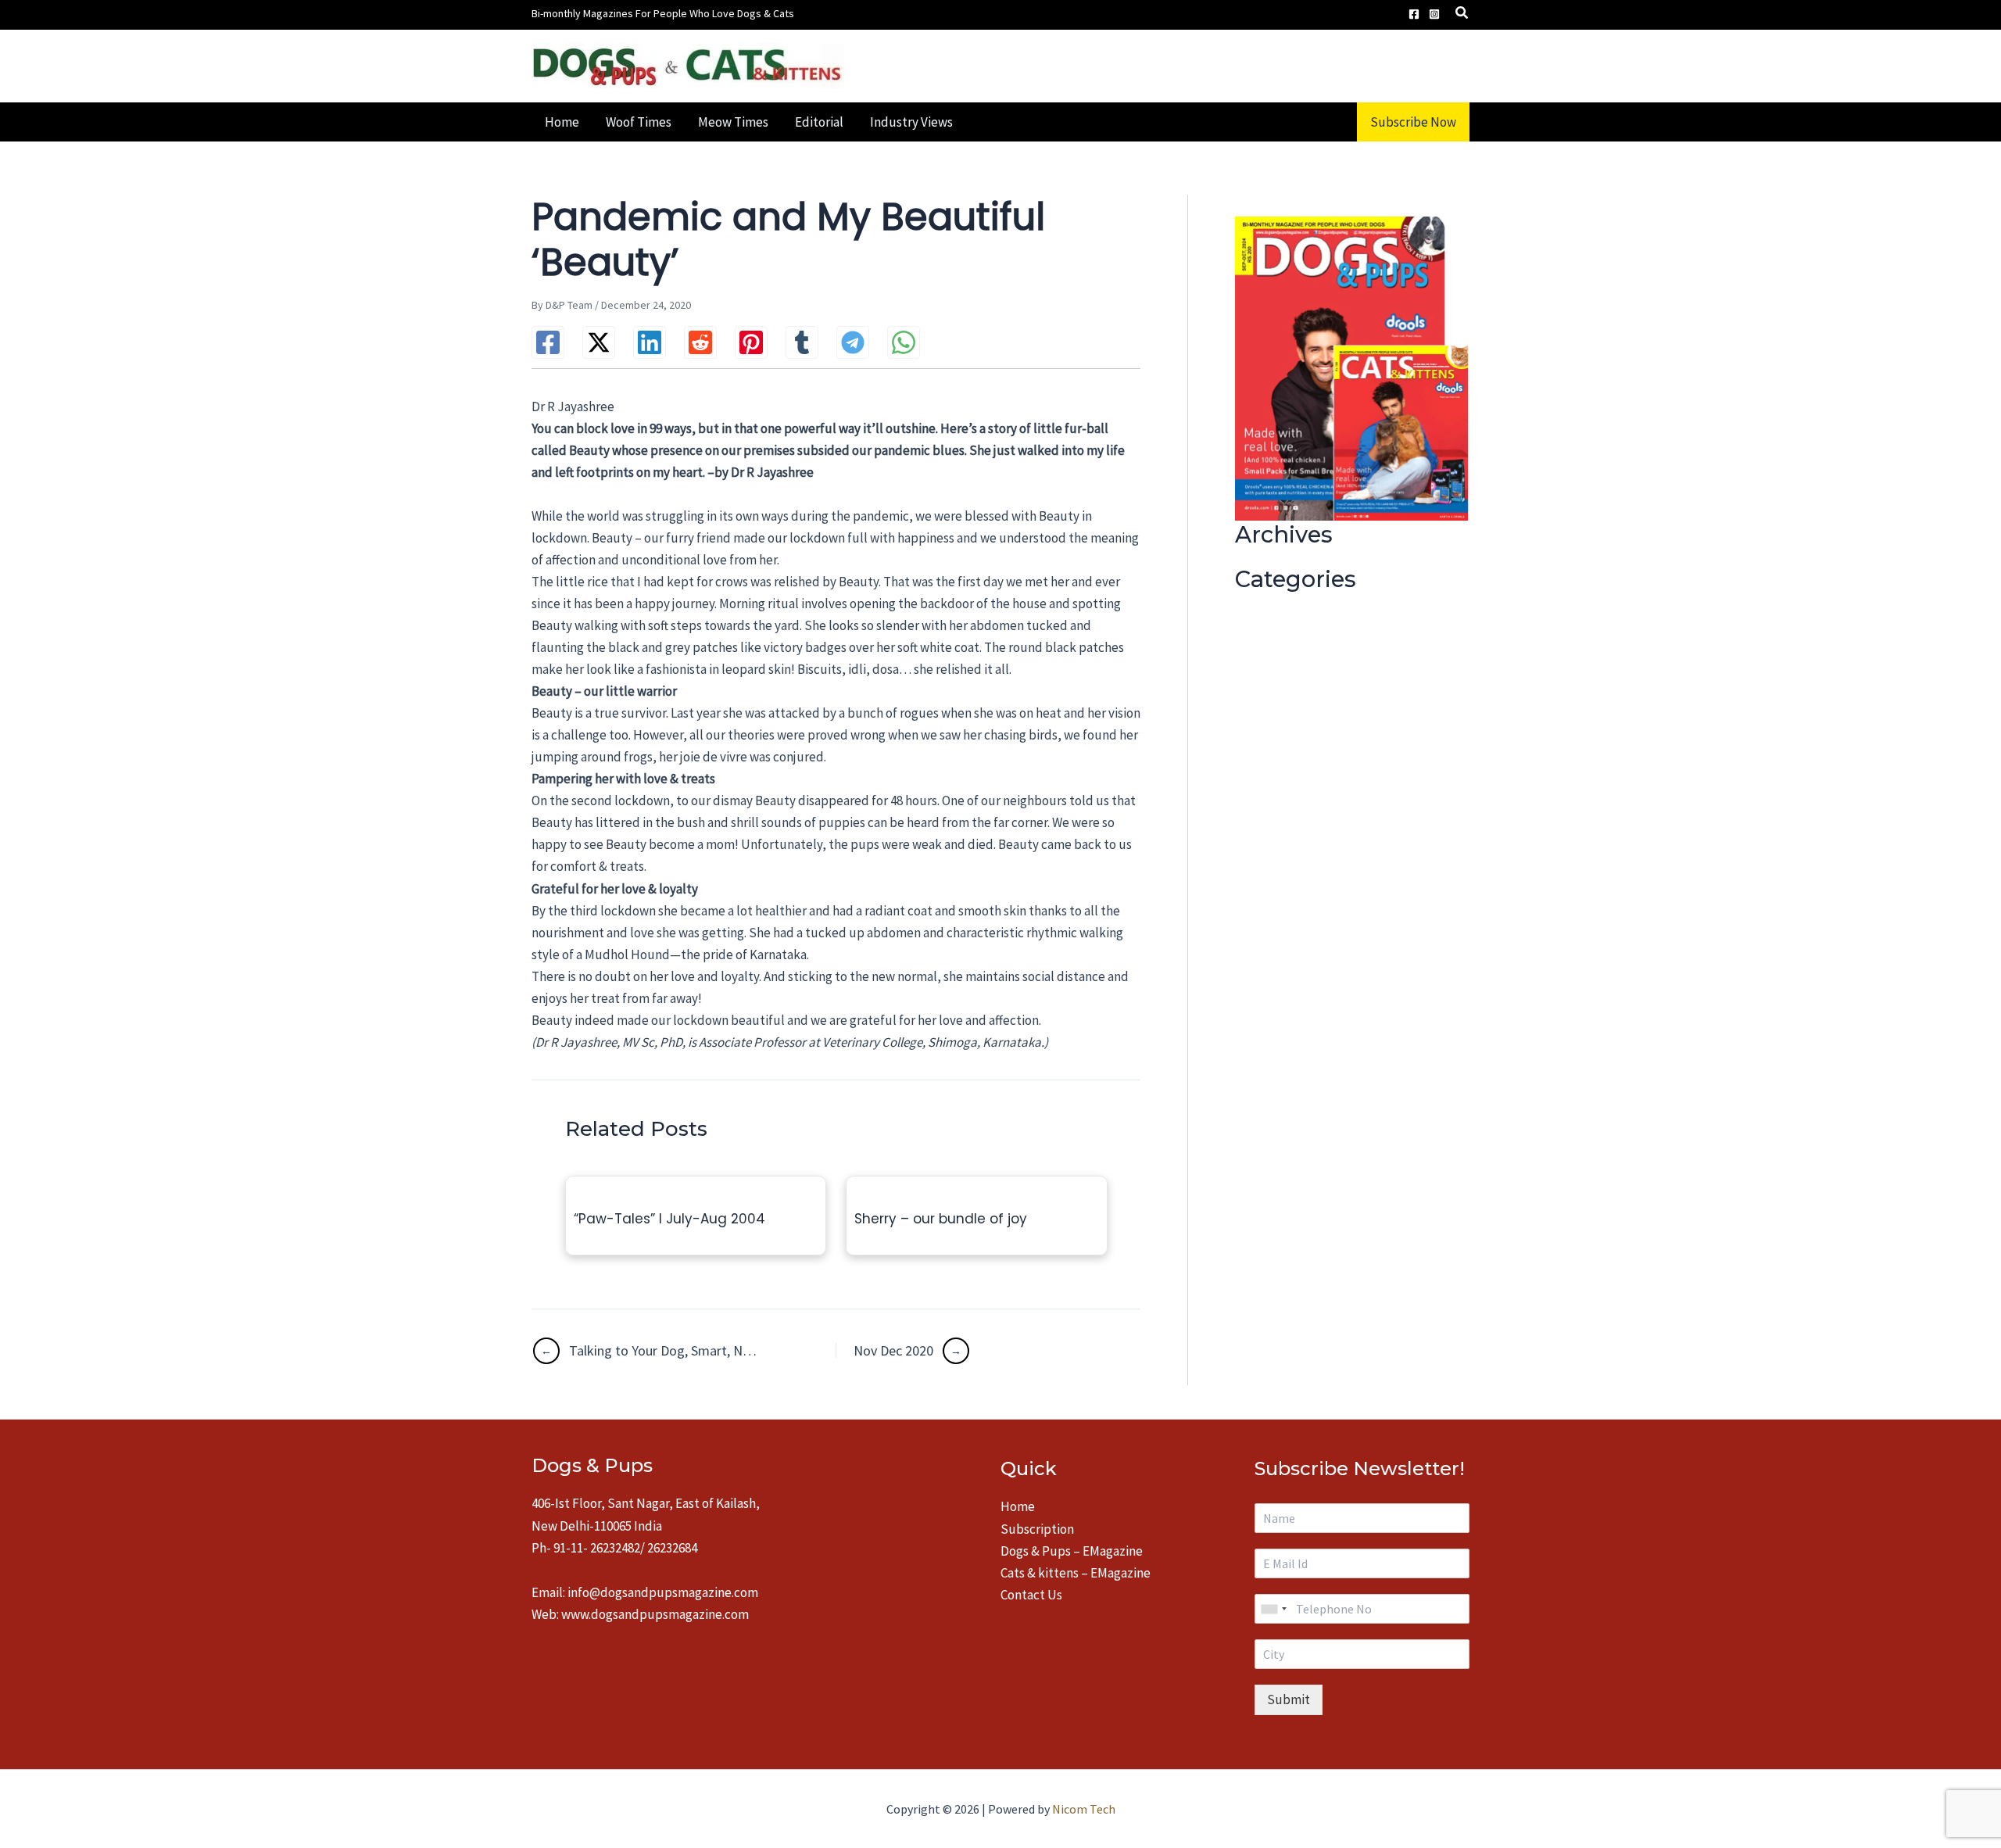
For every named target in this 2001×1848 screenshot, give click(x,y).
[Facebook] (1414, 14)
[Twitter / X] (599, 342)
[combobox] (1273, 1609)
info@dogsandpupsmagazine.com (663, 1592)
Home (1018, 1506)
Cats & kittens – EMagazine (1076, 1573)
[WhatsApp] (904, 342)
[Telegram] (853, 342)
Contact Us (1031, 1595)
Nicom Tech (1084, 1809)
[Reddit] (700, 342)
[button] (1462, 14)
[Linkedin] (650, 342)
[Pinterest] (751, 342)
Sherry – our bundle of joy (941, 1219)
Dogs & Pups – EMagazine (1072, 1551)
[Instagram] (1434, 14)
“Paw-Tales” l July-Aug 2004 (669, 1219)
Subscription (1037, 1529)
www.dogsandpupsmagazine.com (655, 1614)
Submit (1289, 1699)
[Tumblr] (802, 342)
